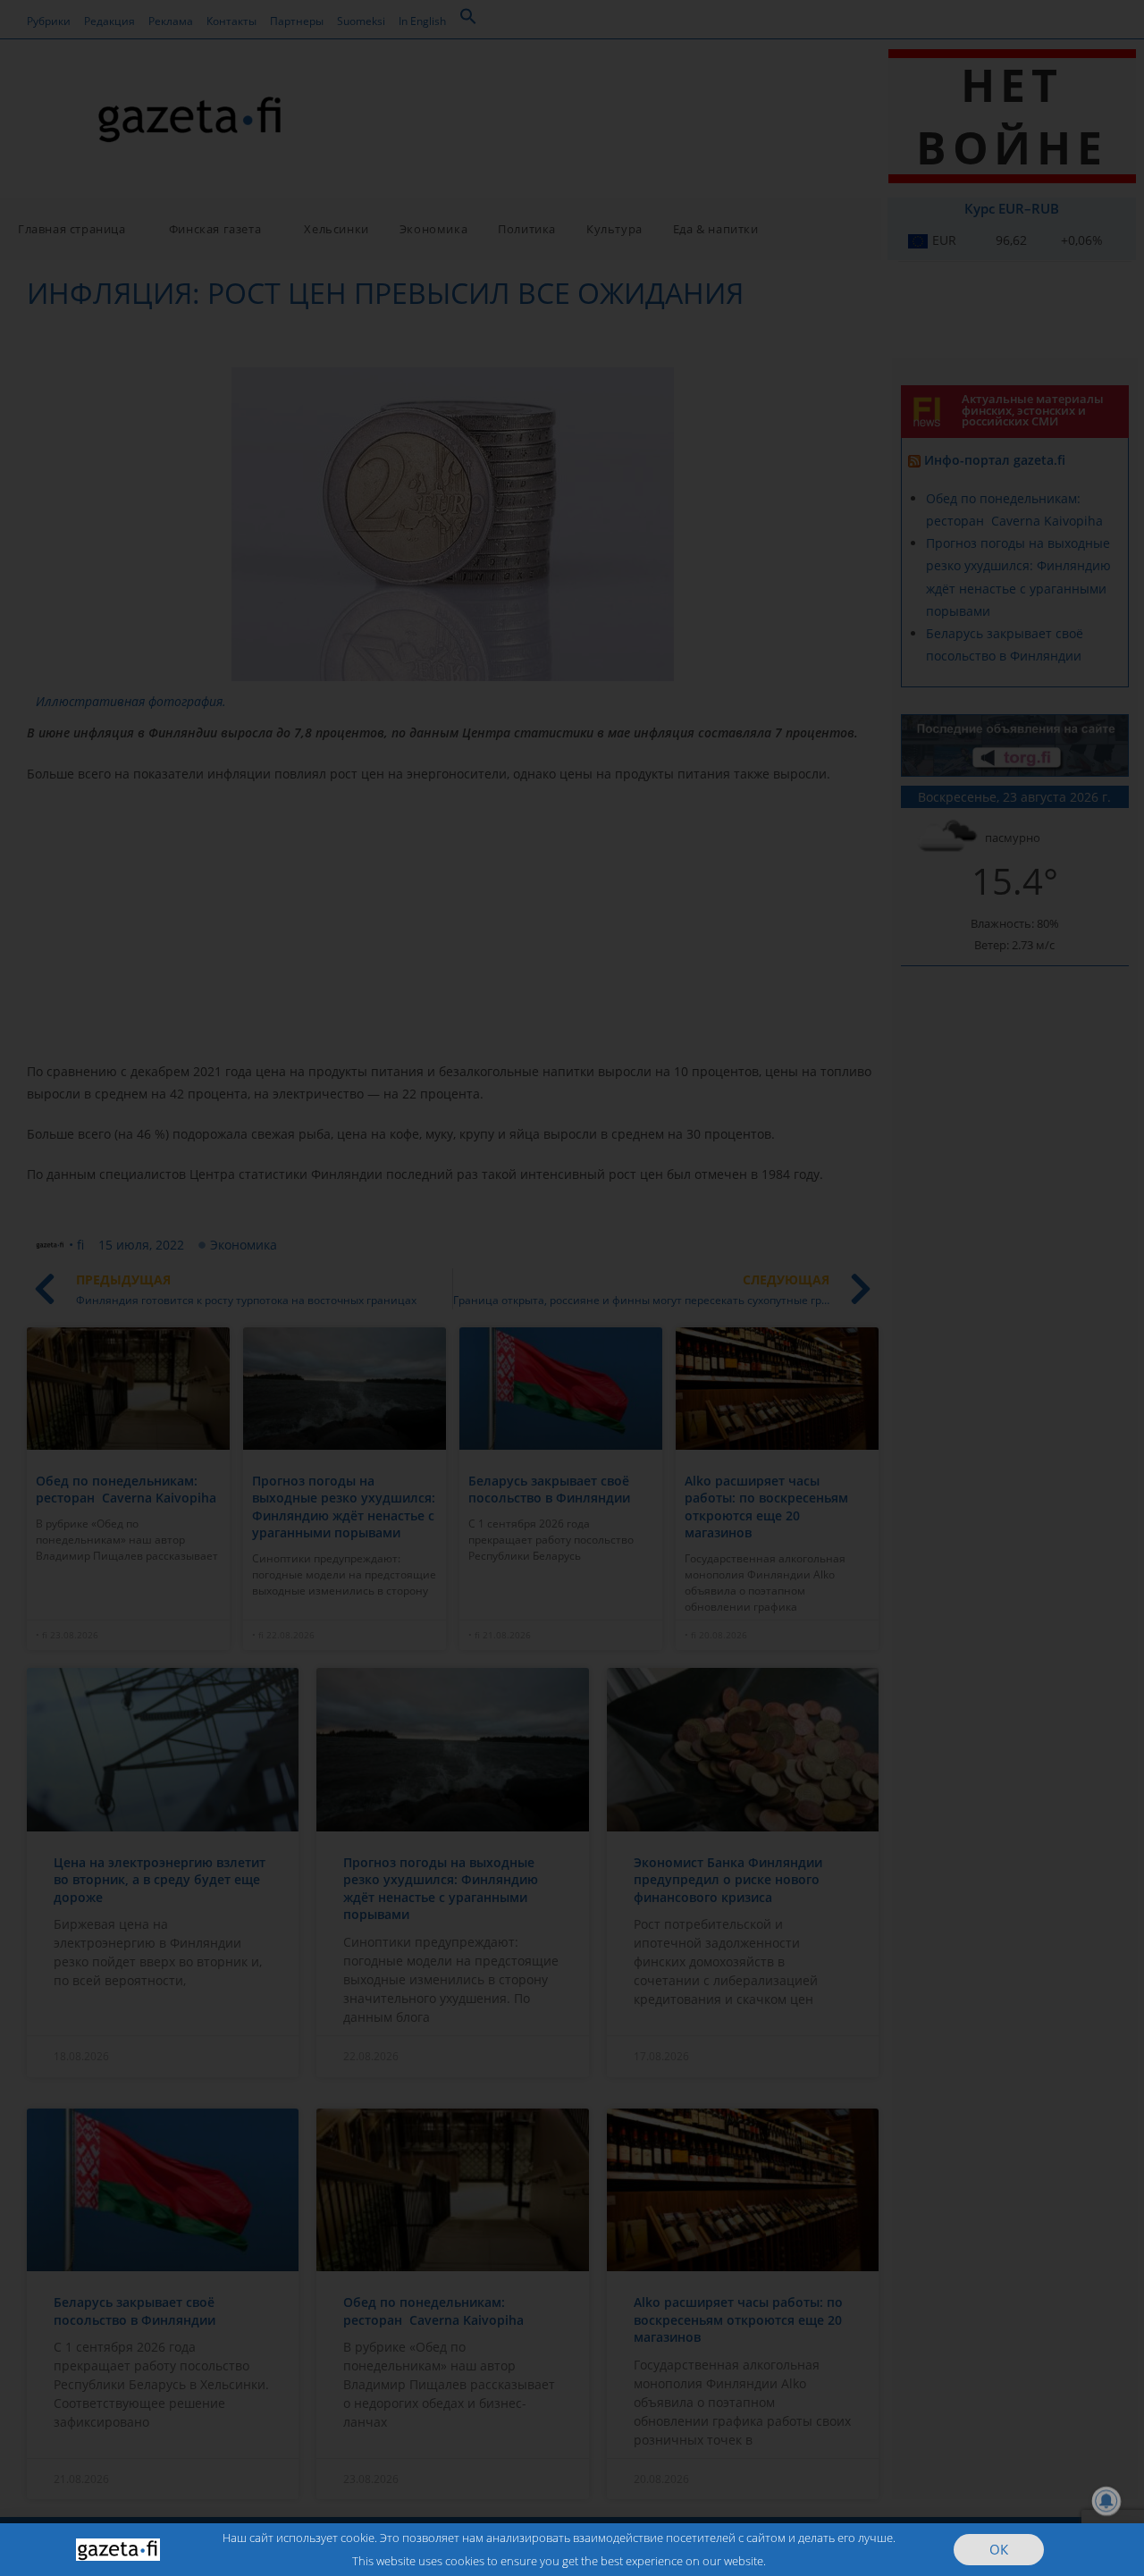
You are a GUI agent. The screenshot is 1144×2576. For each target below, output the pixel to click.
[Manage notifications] (1106, 2501)
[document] (572, 1288)
